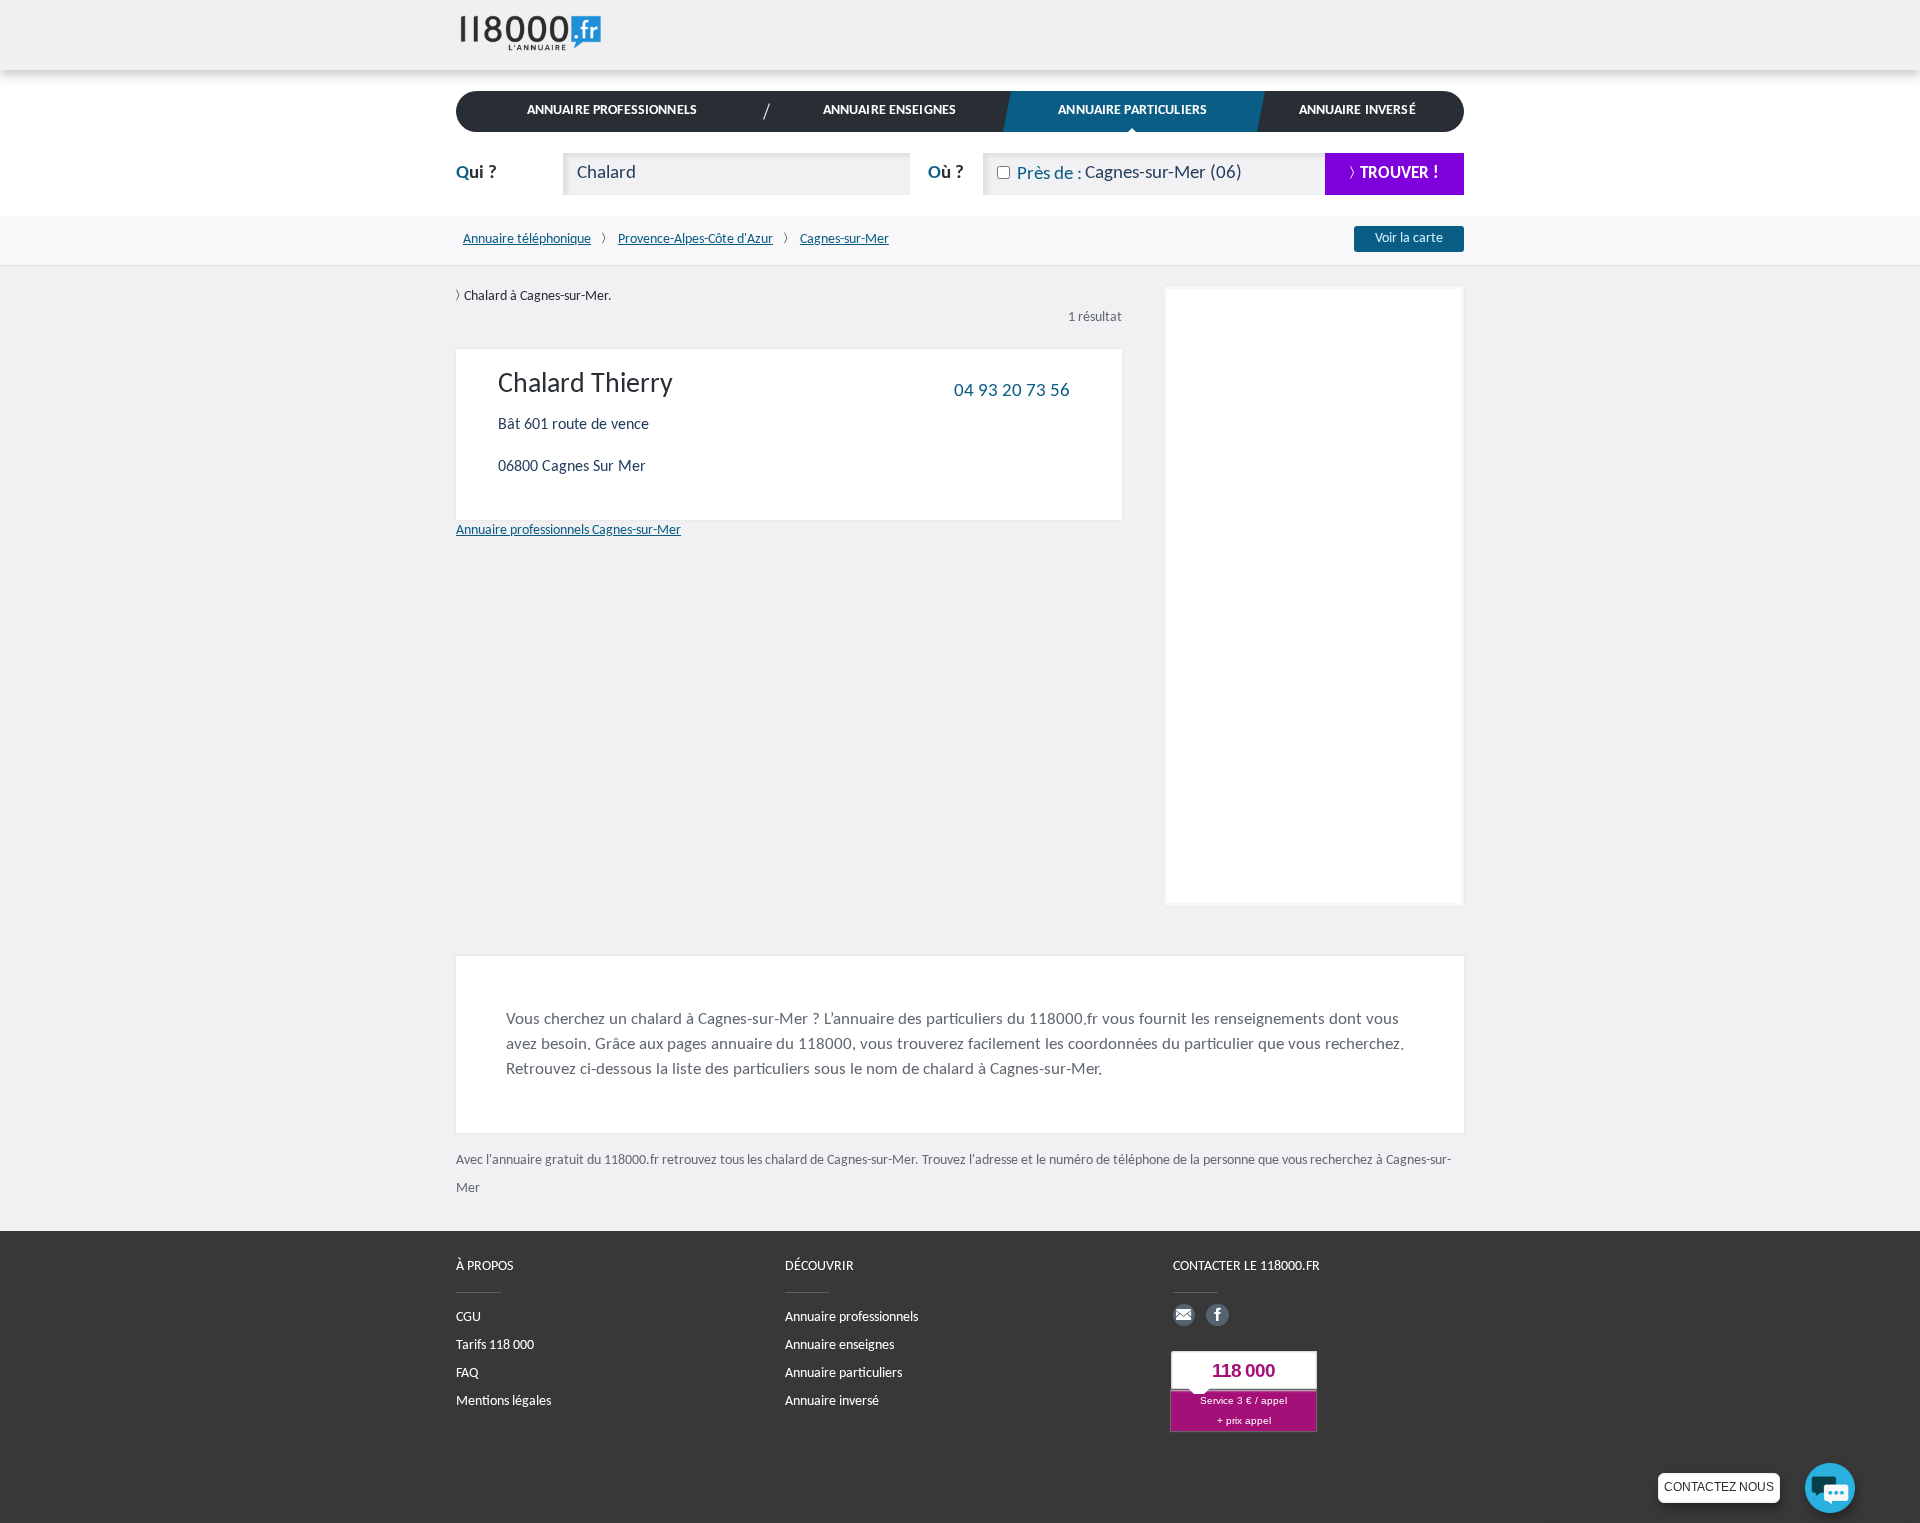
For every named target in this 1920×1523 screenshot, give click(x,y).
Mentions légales (503, 1400)
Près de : (1049, 174)
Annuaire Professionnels (612, 110)
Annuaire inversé (832, 1400)
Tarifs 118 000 (495, 1344)
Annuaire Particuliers (1132, 110)
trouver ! (1399, 173)
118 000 (1243, 1370)
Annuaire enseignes (839, 1344)
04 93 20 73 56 (1012, 390)
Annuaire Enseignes (889, 110)
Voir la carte (1409, 238)
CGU (468, 1316)
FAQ (467, 1372)
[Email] (1184, 1314)
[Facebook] (1217, 1314)
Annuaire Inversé (1357, 110)
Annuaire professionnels (851, 1316)
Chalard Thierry (585, 385)
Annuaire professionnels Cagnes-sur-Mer (568, 530)
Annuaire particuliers (843, 1372)
